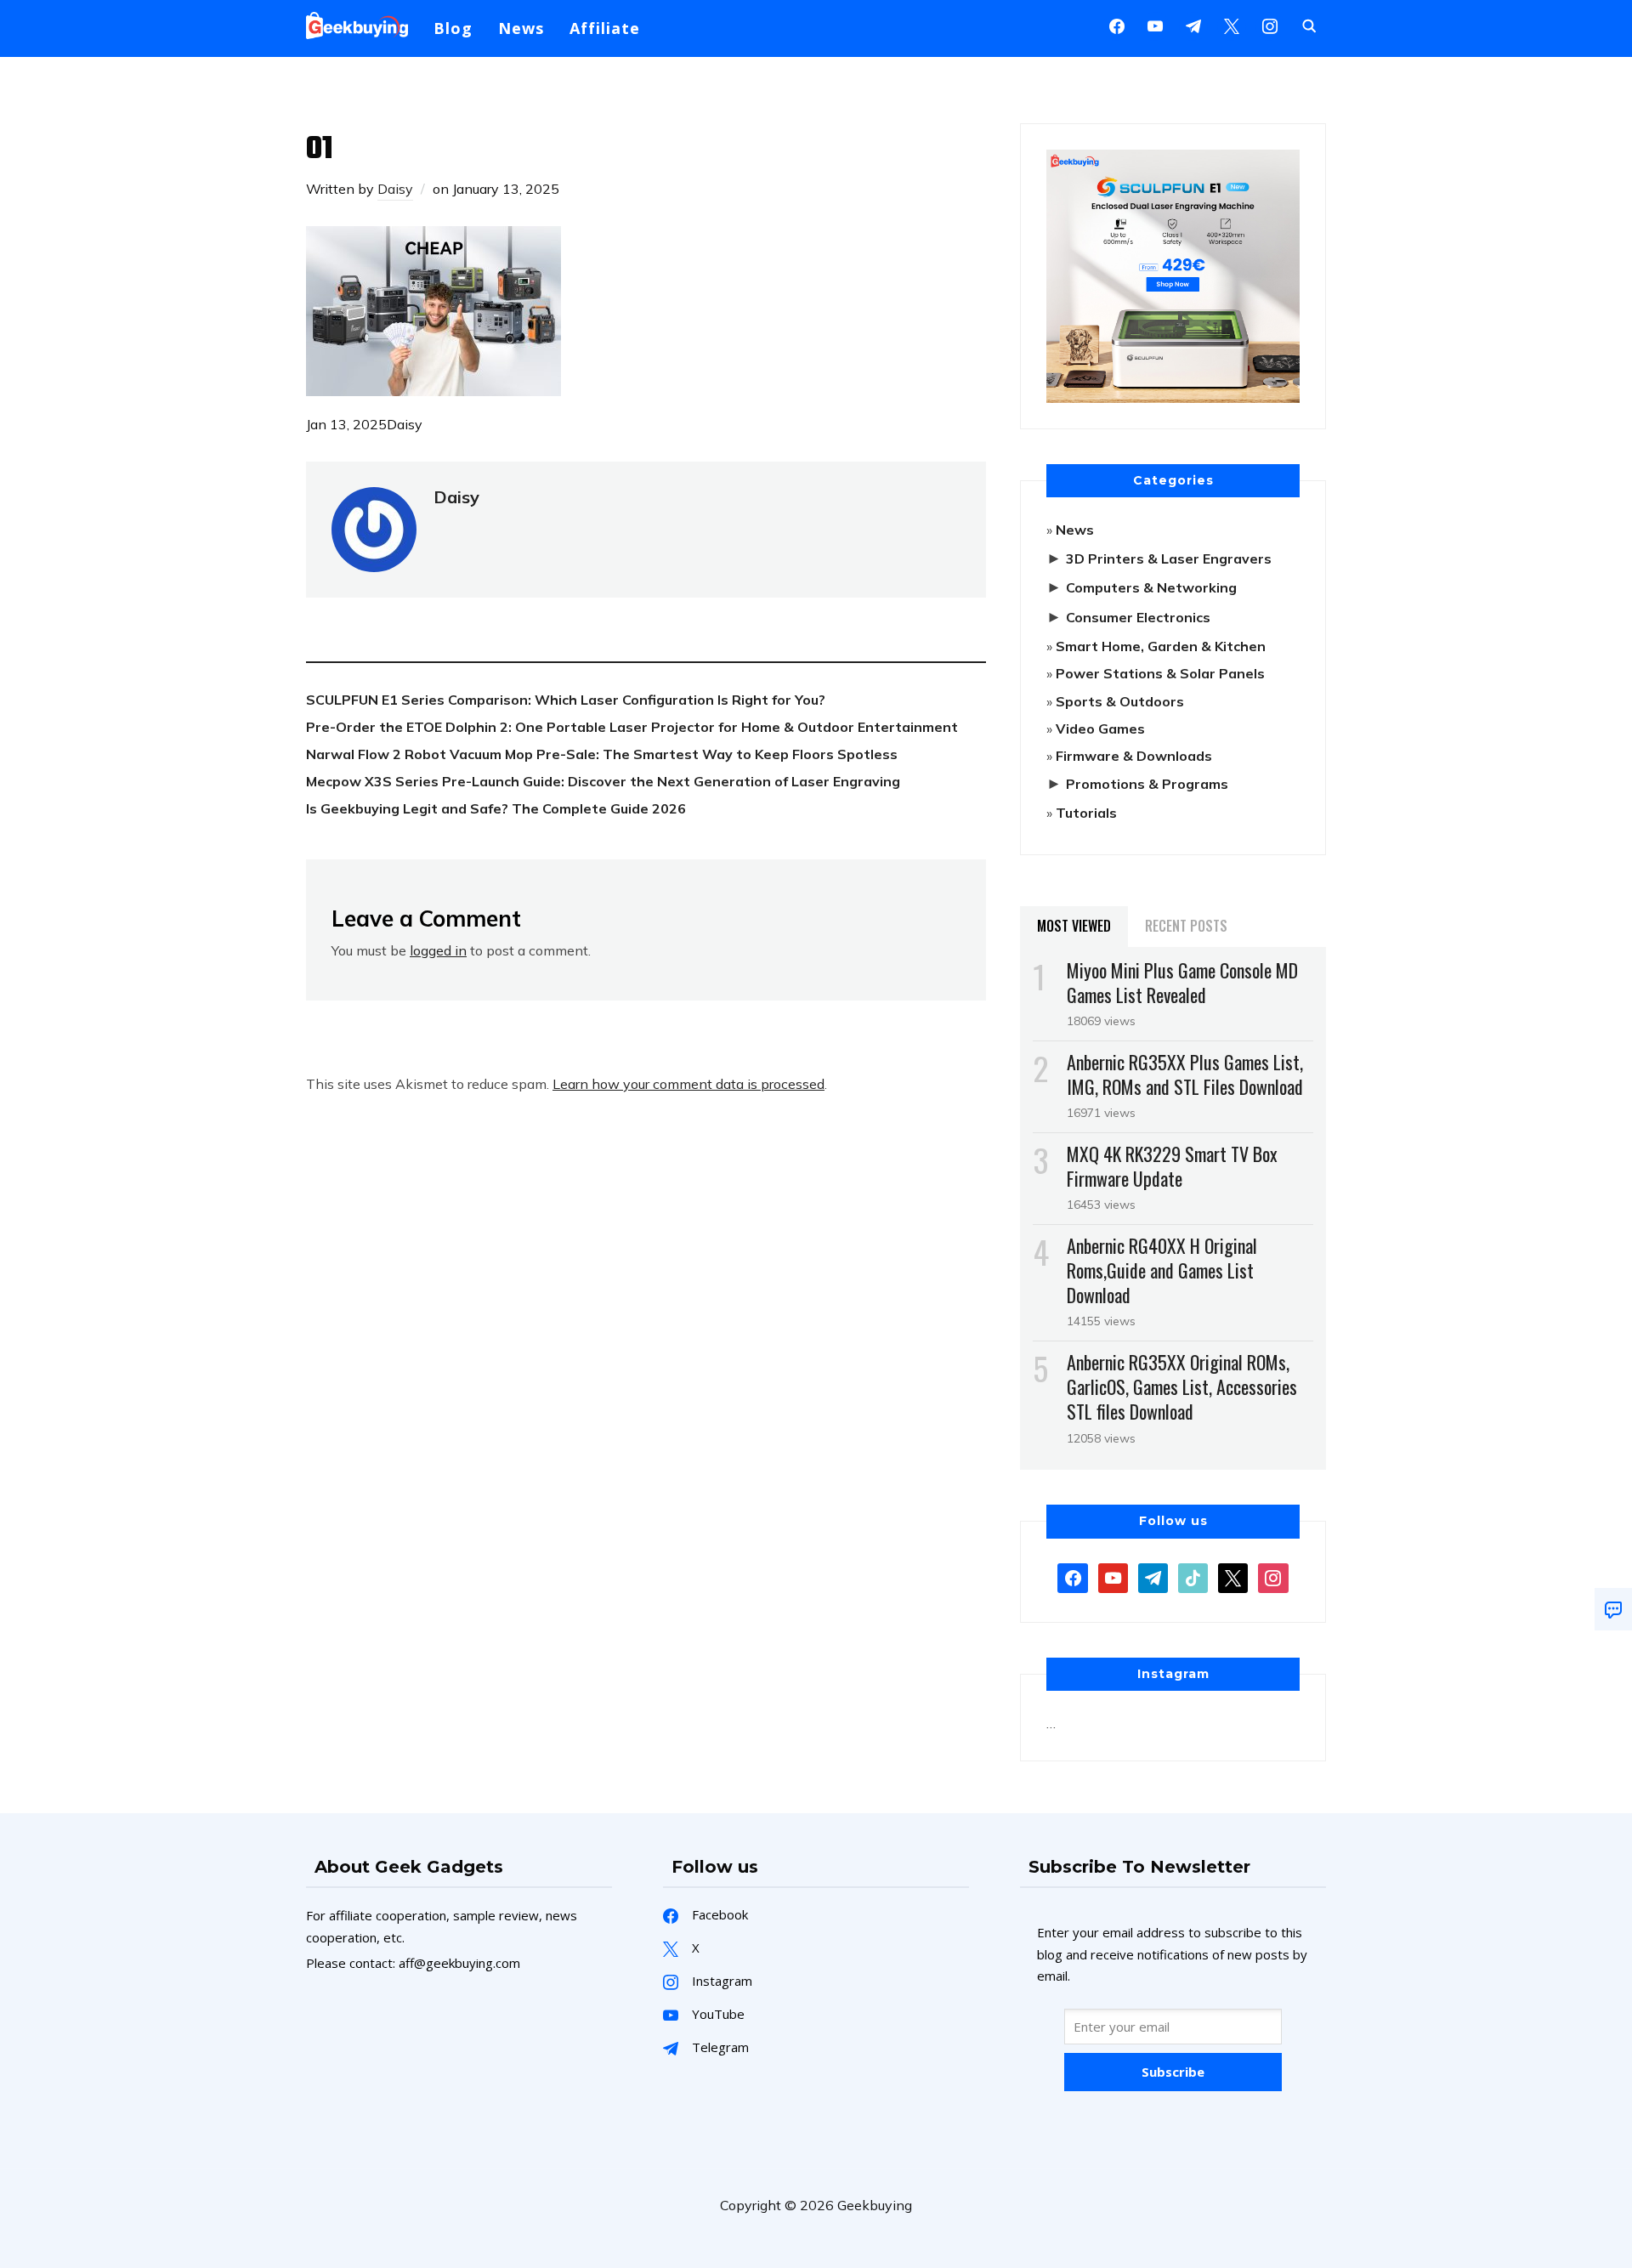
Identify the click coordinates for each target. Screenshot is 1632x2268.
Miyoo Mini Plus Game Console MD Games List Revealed (1182, 982)
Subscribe (1173, 2072)
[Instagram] (1193, 25)
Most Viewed (1074, 926)
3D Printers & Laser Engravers (1169, 558)
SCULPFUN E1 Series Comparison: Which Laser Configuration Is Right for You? (566, 700)
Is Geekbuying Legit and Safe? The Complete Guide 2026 (496, 808)
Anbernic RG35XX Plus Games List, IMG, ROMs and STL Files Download (1185, 1074)
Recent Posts (1186, 926)
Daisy (395, 189)
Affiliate (605, 28)
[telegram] (1153, 1576)
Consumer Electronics (1138, 617)
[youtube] (1155, 25)
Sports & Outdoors (1120, 701)
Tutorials (1086, 813)
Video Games (1100, 729)
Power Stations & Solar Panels (1160, 673)
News (521, 28)
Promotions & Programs (1147, 784)
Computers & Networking (1151, 587)
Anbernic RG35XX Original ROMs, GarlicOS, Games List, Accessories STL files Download (1182, 1386)
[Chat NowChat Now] (1613, 1609)
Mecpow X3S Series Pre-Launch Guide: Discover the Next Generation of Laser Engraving (603, 781)
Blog (453, 28)
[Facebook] (1117, 25)
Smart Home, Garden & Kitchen (1161, 646)
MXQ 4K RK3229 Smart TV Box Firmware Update (1172, 1166)
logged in (438, 950)
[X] (1232, 25)
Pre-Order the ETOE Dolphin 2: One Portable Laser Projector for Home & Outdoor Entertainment (632, 727)
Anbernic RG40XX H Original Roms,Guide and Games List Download (1162, 1270)
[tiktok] (1193, 1576)
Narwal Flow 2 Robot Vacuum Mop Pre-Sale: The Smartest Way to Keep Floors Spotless (602, 754)
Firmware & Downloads (1134, 756)
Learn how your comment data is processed (688, 1084)
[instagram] (1270, 25)
